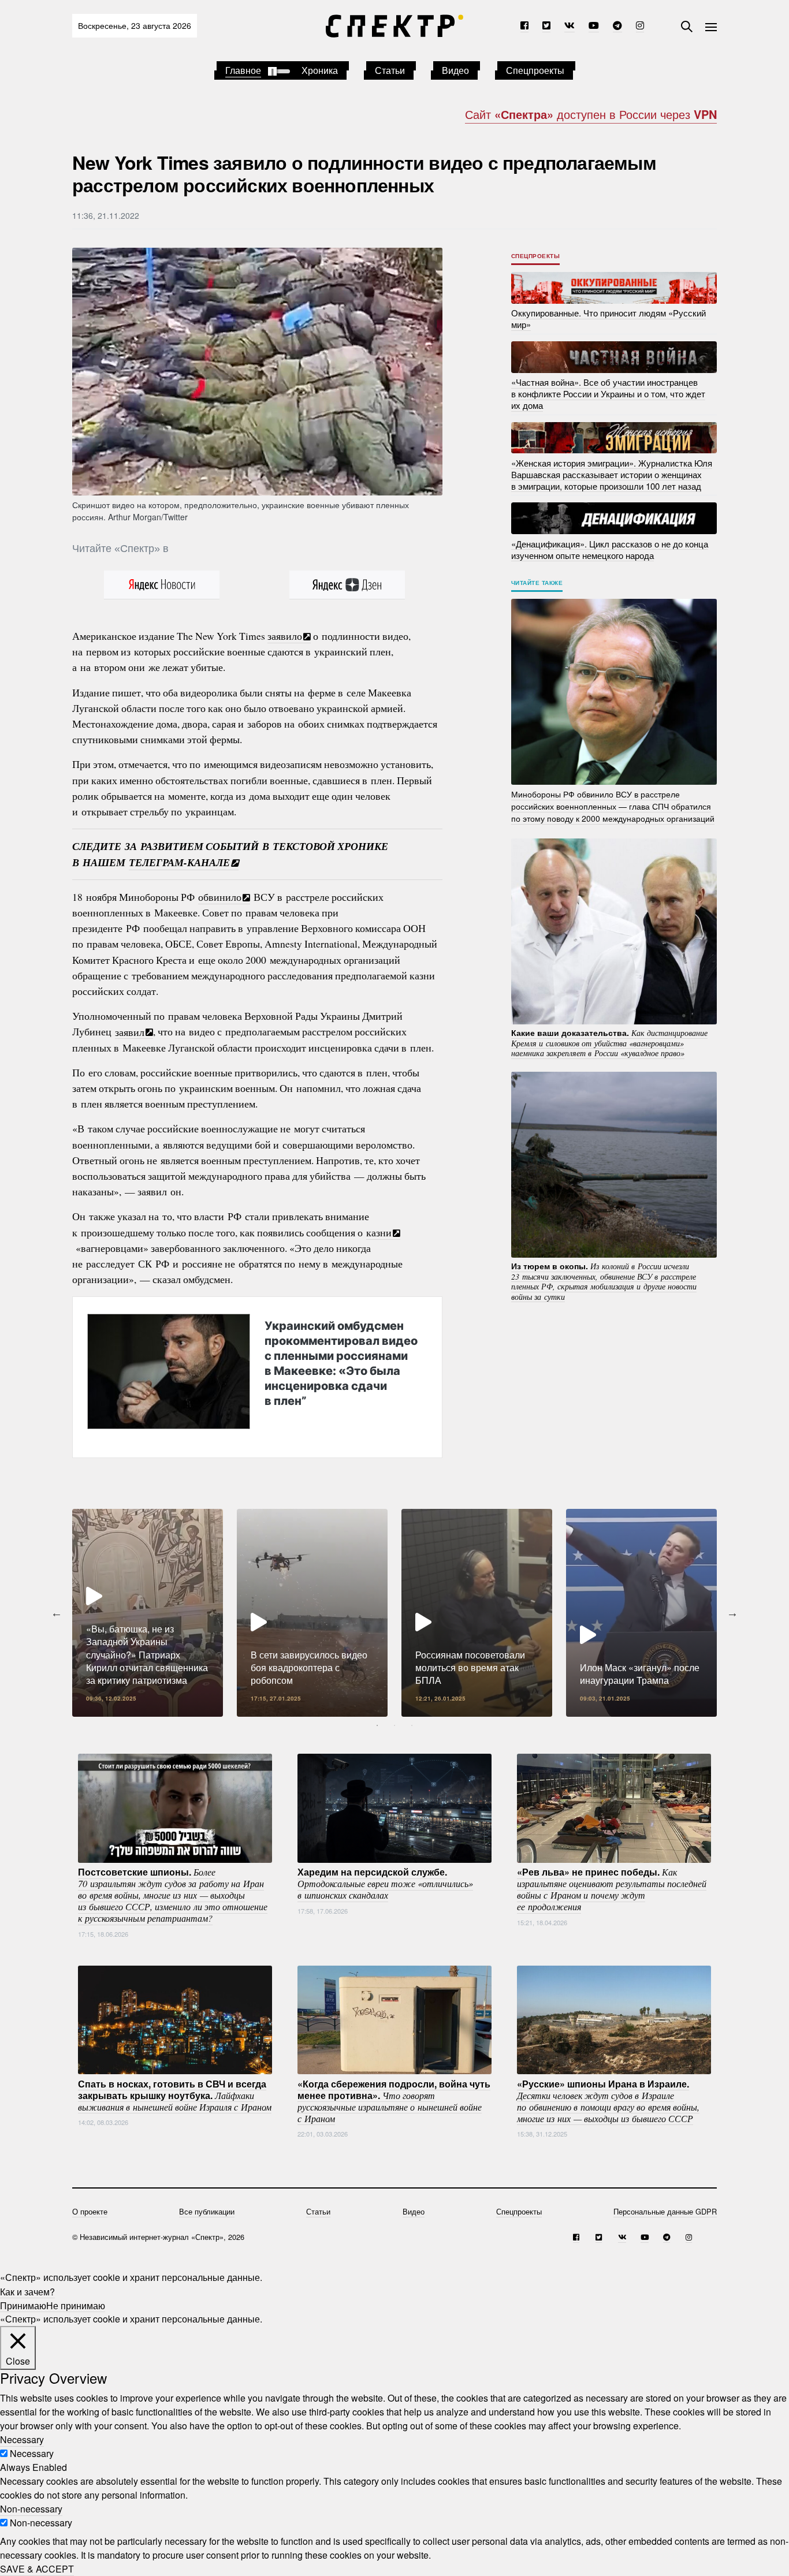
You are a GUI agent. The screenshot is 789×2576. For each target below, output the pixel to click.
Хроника (320, 70)
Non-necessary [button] (31, 2509)
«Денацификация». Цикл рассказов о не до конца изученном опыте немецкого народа (610, 549)
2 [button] (394, 1725)
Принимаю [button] (23, 2305)
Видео (455, 70)
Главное (243, 70)
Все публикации (207, 2211)
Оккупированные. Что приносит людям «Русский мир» (609, 318)
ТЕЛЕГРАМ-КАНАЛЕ (179, 862)
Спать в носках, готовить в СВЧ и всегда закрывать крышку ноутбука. (175, 2094)
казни (379, 1232)
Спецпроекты (535, 70)
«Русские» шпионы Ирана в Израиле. (608, 2100)
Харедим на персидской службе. (385, 1883)
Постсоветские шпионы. (173, 1895)
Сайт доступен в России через (591, 114)
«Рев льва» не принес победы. (612, 1889)
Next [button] (732, 1613)
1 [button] (377, 1725)
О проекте (90, 2211)
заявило (285, 636)
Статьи (390, 70)
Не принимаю (76, 2305)
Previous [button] (57, 1613)
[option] (148, 1613)
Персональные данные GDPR (665, 2211)
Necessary (32, 2453)
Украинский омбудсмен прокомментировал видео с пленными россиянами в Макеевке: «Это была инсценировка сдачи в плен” (341, 1363)
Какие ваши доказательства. (609, 1043)
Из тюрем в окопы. (604, 1281)
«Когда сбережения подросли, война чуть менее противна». (394, 2100)
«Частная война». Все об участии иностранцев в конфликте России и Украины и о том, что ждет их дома (608, 394)
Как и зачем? (27, 2291)
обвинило (220, 897)
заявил (130, 1031)
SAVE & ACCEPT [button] (37, 2569)
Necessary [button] (22, 2439)
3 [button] (412, 1725)
